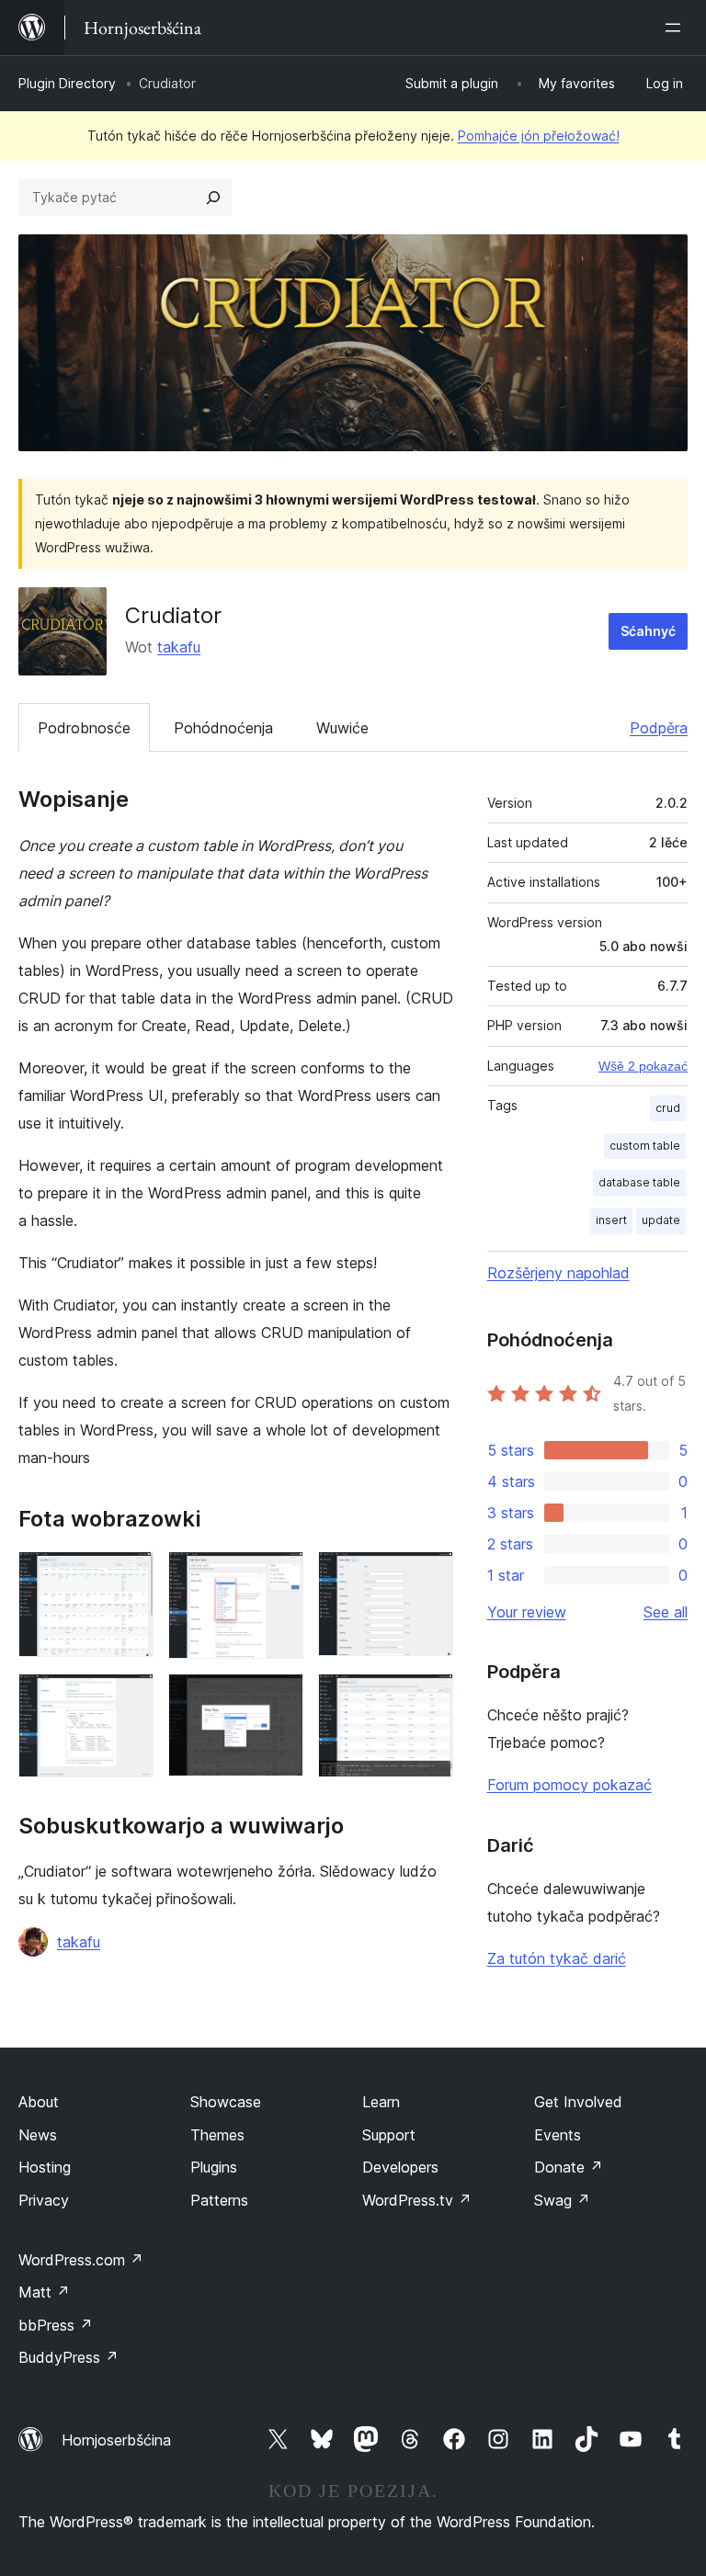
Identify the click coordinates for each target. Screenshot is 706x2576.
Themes (217, 2135)
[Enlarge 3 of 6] (428, 1576)
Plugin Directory (67, 83)
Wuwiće (342, 728)
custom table (645, 1146)
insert (611, 1220)
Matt (44, 2292)
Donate (569, 2167)
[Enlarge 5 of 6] (279, 1698)
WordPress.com (81, 2260)
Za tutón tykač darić (557, 1958)
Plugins (214, 2167)
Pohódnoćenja (223, 728)
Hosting (45, 2167)
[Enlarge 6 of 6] (428, 1698)
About (39, 2102)
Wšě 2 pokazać (643, 1066)
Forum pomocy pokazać (569, 1785)
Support (389, 2135)
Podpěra (659, 728)
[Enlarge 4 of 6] (129, 1698)
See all (666, 1612)
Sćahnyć (648, 631)
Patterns (219, 2200)
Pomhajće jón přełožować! (539, 136)
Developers (400, 2167)
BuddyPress (68, 2357)
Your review (527, 1612)
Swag (562, 2200)
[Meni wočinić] (677, 28)
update (661, 1220)
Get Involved (578, 2102)
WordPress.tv (417, 2200)
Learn (381, 2102)
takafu (179, 647)
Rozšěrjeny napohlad (558, 1273)
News (38, 2135)
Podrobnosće (84, 728)
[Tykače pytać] (213, 198)
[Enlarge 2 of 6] (279, 1576)
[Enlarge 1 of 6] (129, 1576)
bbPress (56, 2325)
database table (639, 1182)
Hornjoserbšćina (116, 2440)
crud (668, 1108)
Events (558, 2135)
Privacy (44, 2200)
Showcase (226, 2102)
